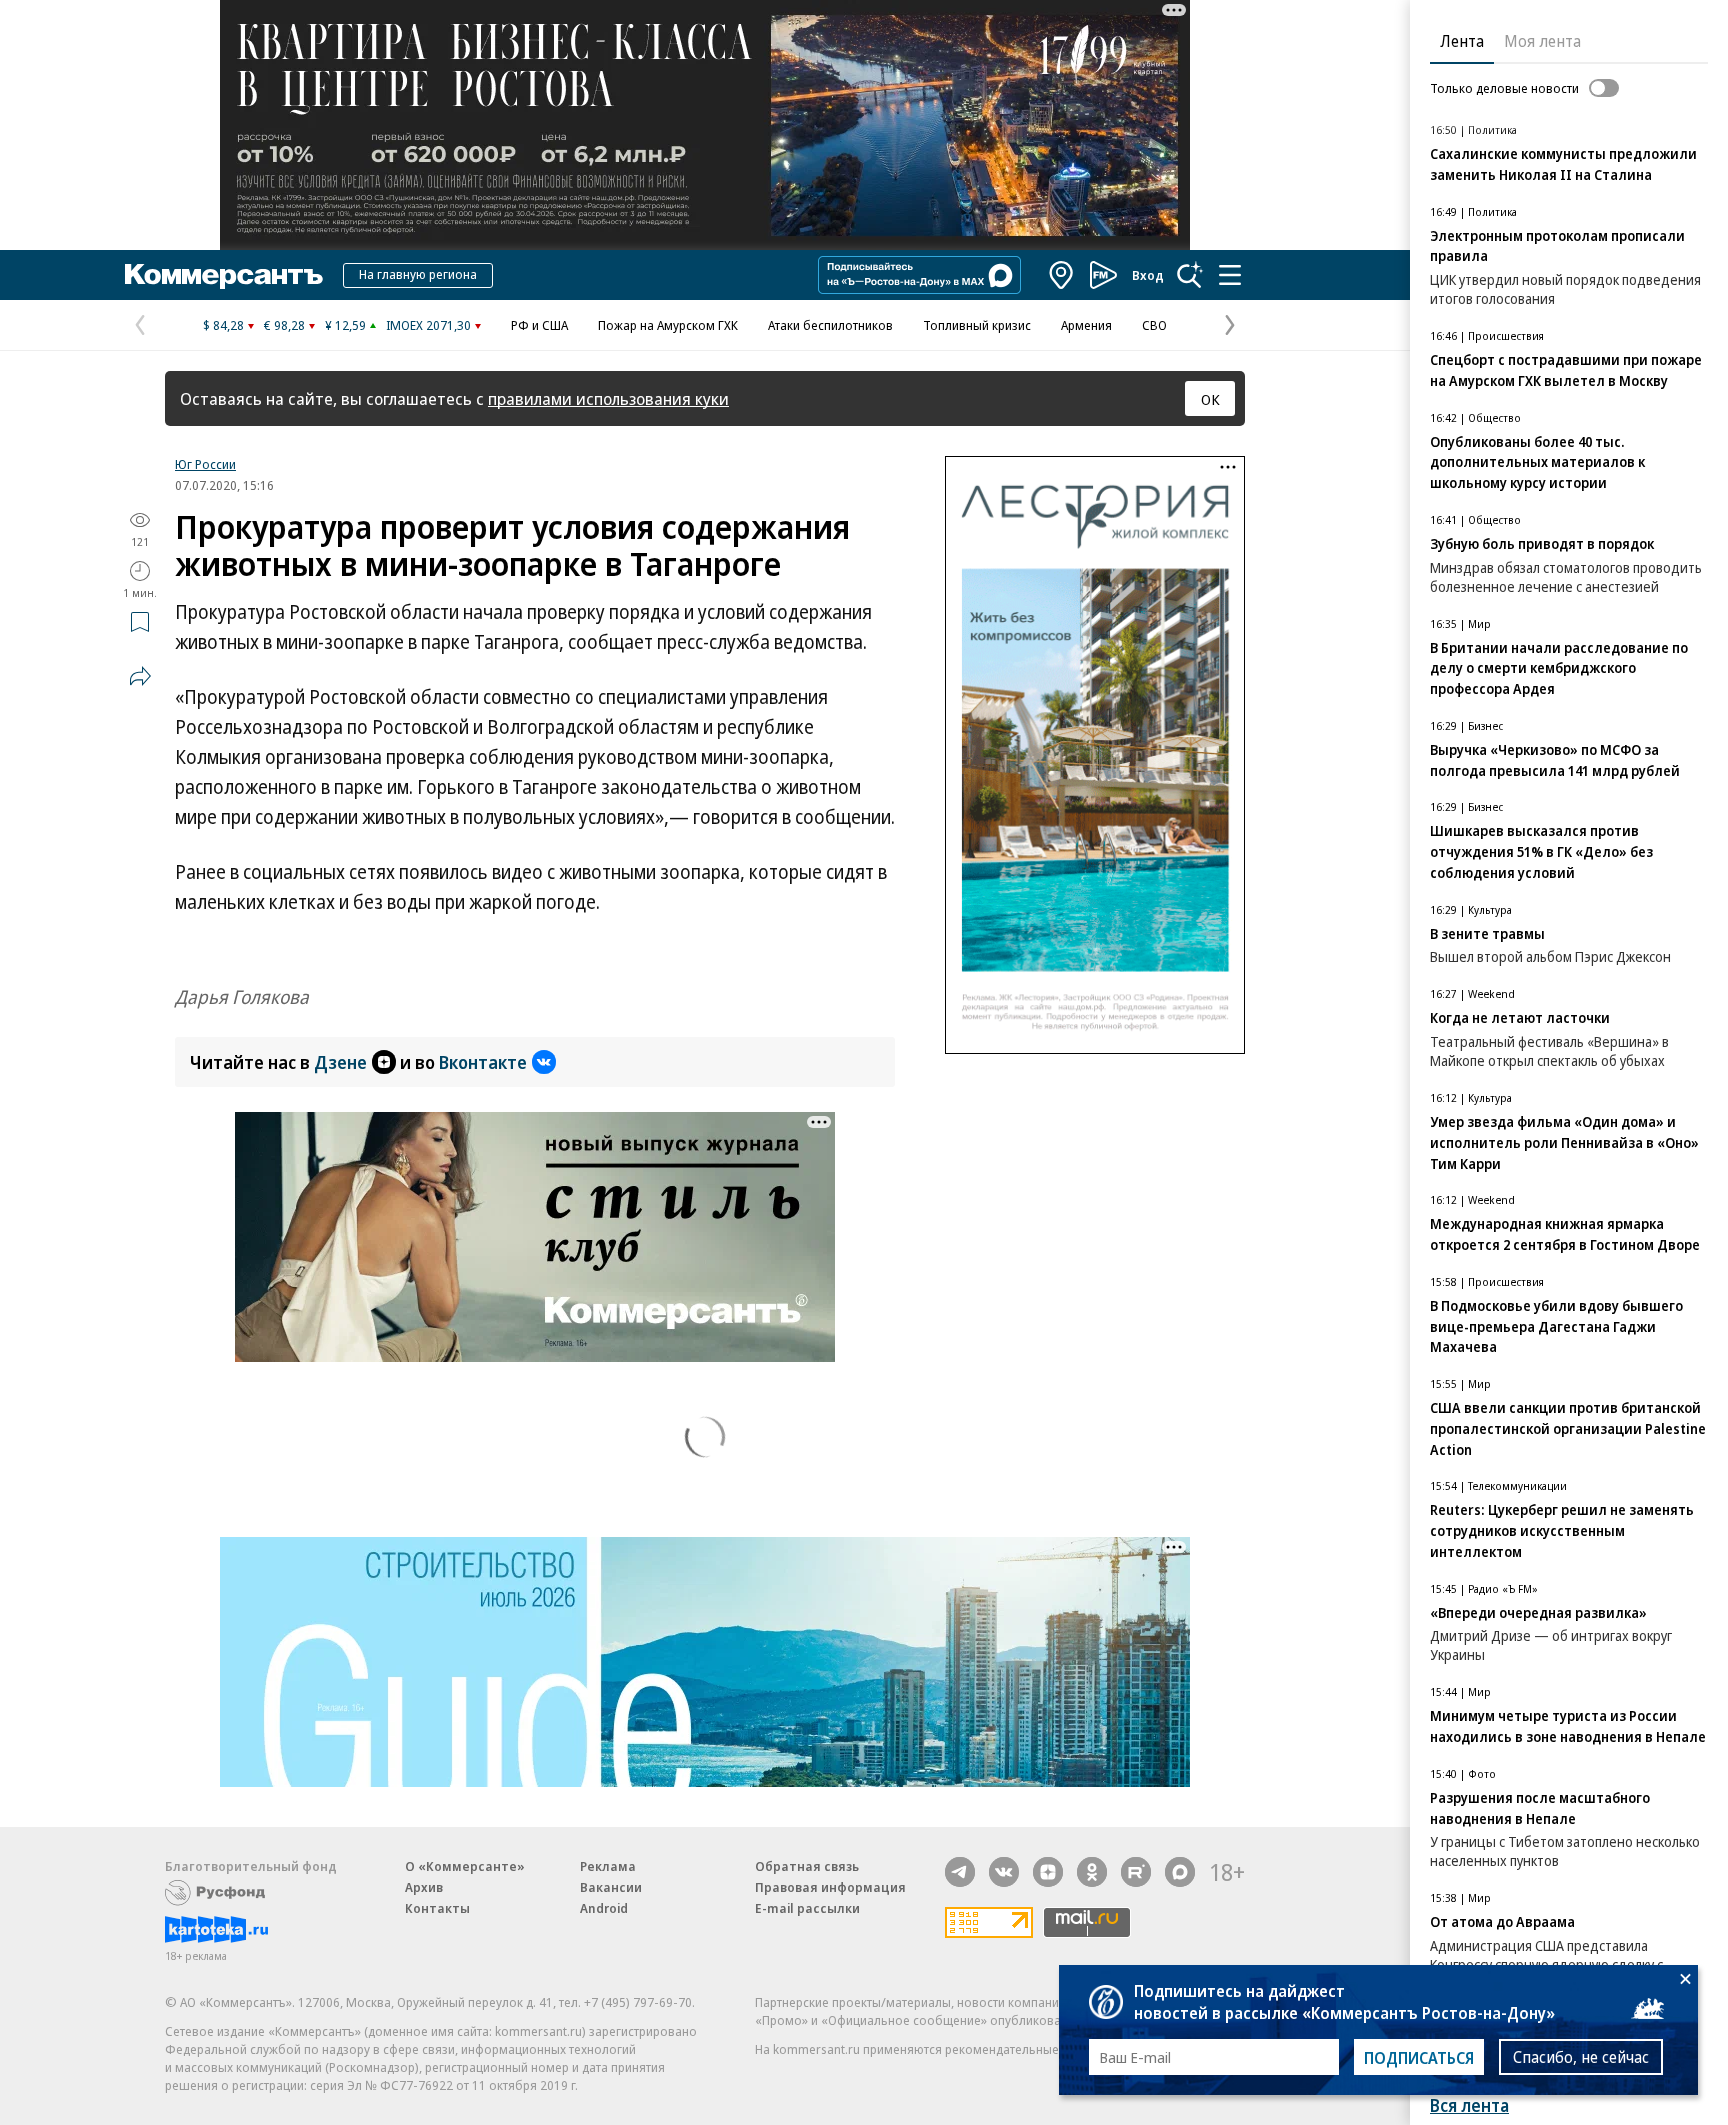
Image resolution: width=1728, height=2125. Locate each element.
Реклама (608, 1866)
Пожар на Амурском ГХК (668, 325)
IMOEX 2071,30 (428, 325)
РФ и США (539, 325)
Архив (424, 1887)
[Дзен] (1048, 1872)
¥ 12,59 (345, 325)
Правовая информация (830, 1887)
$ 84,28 (223, 325)
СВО (1154, 325)
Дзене (340, 1062)
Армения (1086, 325)
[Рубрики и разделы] (1230, 275)
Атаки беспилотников (830, 325)
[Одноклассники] (1092, 1872)
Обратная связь (807, 1866)
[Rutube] (1136, 1872)
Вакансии (611, 1887)
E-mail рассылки (807, 1908)
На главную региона (418, 274)
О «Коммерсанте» (465, 1866)
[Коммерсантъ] (224, 275)
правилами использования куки (608, 398)
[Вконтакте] (1004, 1872)
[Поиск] (1190, 275)
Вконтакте (483, 1062)
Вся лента (1469, 2105)
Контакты (437, 1908)
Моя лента (1542, 41)
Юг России (205, 464)
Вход (1148, 275)
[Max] (1180, 1872)
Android (604, 1908)
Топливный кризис (977, 325)
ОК (1210, 399)
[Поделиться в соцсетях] (140, 676)
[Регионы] (1062, 275)
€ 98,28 (284, 325)
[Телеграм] (960, 1872)
